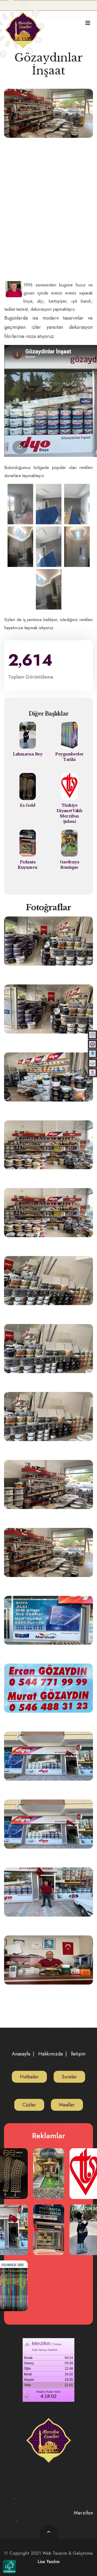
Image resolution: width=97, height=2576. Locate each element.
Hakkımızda (51, 2054)
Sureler (69, 2077)
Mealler (67, 2105)
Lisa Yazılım (49, 2562)
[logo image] (23, 26)
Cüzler (29, 2105)
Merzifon (83, 2513)
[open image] (20, 504)
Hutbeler (29, 2077)
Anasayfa (21, 2054)
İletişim (78, 2054)
